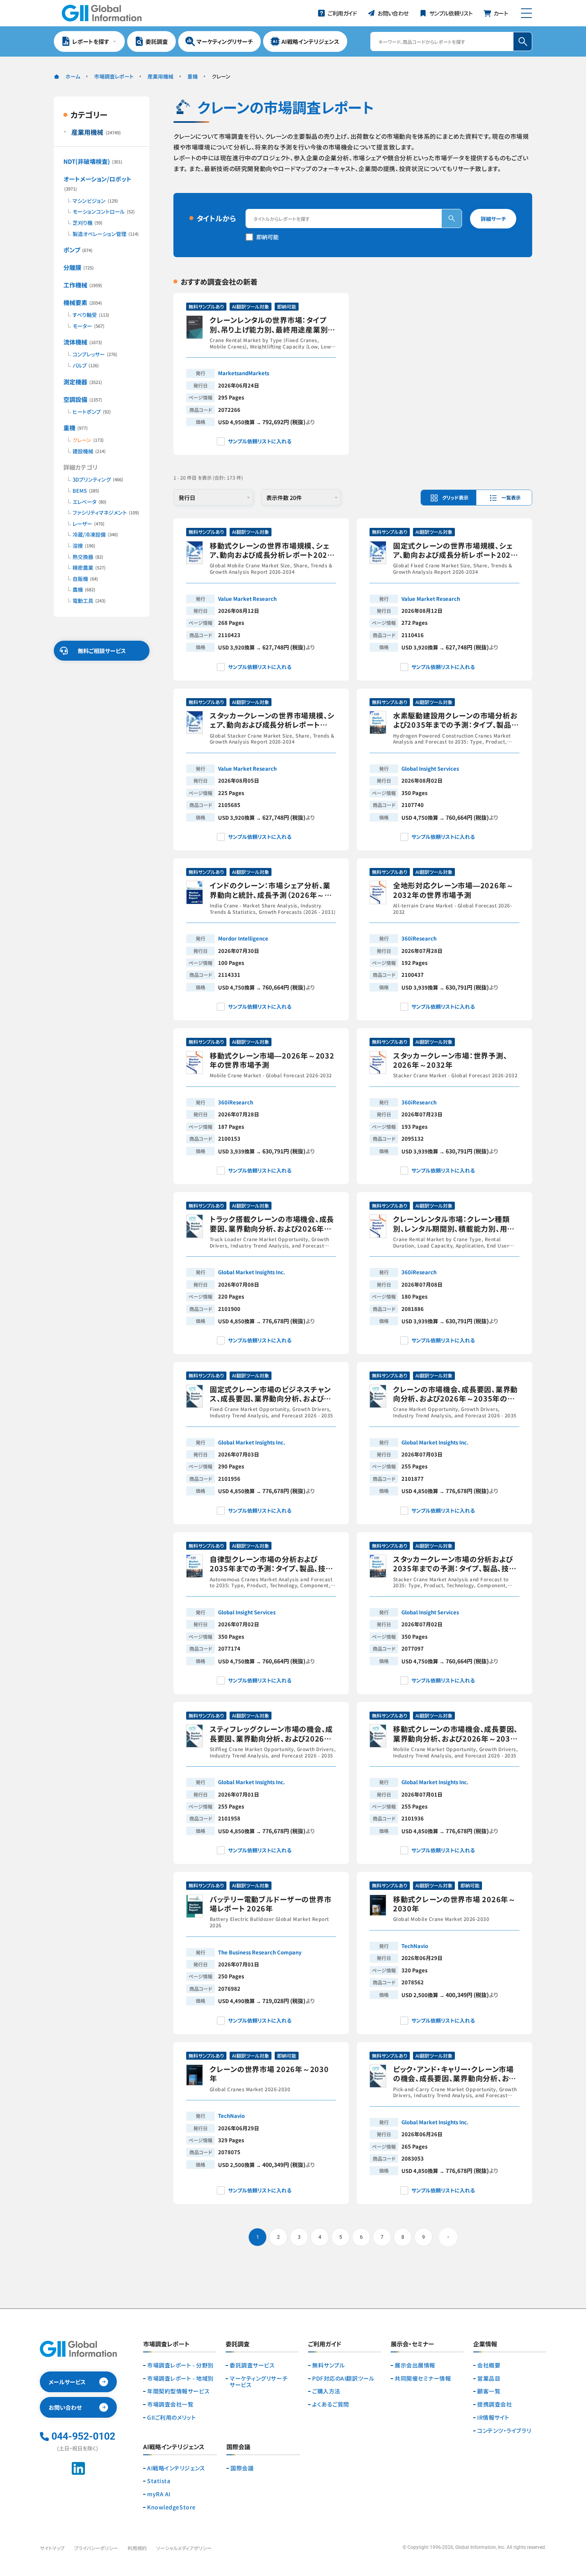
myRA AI (159, 2494)
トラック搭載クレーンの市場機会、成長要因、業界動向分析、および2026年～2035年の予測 (272, 1224)
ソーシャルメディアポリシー (184, 2548)
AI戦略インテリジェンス (176, 2468)
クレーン (88, 440)
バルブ (86, 366)
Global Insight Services (430, 768)
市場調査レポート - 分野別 (180, 2365)
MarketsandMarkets (244, 373)
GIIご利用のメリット (171, 2418)
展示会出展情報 (415, 2365)
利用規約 (137, 2548)
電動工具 (89, 601)
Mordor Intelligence (243, 938)
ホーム (73, 76)
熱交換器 (88, 557)
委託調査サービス (252, 2365)
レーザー (88, 524)
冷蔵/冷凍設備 (95, 535)
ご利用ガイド (325, 2344)
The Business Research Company (260, 1952)
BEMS (86, 491)
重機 (193, 76)
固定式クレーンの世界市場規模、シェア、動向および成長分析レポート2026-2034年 (456, 550)
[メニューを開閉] (526, 13)
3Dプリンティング (98, 480)
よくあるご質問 (331, 2404)
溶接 (84, 546)
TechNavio (415, 1946)
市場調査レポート (114, 76)
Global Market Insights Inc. (252, 1272)
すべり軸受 (91, 315)
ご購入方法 (326, 2391)
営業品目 (489, 2378)
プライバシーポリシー (96, 2548)
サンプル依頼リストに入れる (260, 441)
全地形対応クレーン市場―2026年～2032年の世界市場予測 (453, 890)
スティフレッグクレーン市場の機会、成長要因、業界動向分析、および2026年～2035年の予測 (271, 1734)
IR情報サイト (493, 2418)
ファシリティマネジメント (106, 513)
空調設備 (83, 399)
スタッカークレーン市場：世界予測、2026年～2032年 (450, 1060)
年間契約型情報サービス (178, 2391)
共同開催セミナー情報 (423, 2378)
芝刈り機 (88, 223)
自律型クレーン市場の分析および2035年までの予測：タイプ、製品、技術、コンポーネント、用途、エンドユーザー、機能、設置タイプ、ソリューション (272, 1564)
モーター (88, 326)
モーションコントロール (104, 212)
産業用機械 (160, 76)
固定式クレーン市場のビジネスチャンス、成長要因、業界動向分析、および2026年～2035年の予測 (270, 1394)
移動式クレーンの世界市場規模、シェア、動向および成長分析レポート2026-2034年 (272, 550)
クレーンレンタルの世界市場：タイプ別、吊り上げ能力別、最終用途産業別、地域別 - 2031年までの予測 (271, 325)
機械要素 (83, 302)
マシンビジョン (95, 201)
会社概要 (489, 2365)
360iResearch (419, 938)
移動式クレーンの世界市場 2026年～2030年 (454, 1904)
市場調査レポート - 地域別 (180, 2378)
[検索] (452, 218)
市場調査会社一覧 (170, 2404)
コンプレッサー (95, 354)
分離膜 (79, 267)
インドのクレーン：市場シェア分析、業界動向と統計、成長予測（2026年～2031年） (270, 890)
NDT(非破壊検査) (93, 161)
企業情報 (485, 2344)
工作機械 (83, 285)
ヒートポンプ (92, 412)
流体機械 (83, 342)
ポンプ (78, 250)
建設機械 (89, 451)
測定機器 (83, 382)
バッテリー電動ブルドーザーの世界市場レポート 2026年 (270, 1904)
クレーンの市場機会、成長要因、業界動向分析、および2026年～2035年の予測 (455, 1394)
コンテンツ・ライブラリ (504, 2431)
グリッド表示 (455, 497)
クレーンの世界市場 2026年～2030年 (269, 2074)
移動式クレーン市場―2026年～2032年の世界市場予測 (272, 1060)
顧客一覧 (489, 2391)
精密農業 (89, 568)
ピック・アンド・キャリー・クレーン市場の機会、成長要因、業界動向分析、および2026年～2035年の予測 (454, 2074)
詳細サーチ (493, 219)
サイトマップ (52, 2548)
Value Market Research (247, 599)
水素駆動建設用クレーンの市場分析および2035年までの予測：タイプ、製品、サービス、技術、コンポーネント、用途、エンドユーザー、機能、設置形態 (455, 720)
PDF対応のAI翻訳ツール (343, 2378)
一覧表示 (511, 497)
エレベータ (89, 502)
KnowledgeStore (171, 2507)
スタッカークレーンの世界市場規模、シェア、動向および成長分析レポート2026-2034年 (272, 720)
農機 (84, 590)
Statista (159, 2481)
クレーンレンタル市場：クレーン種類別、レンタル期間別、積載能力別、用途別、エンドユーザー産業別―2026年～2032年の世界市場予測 (455, 1224)
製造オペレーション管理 (106, 234)
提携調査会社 (495, 2404)
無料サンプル (328, 2365)
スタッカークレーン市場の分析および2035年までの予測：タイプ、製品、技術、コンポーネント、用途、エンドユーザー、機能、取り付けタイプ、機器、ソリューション (456, 1564)
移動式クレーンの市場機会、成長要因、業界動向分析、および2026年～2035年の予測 (455, 1734)
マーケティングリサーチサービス (259, 2382)
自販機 (85, 579)
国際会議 (242, 2468)
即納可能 (267, 237)
